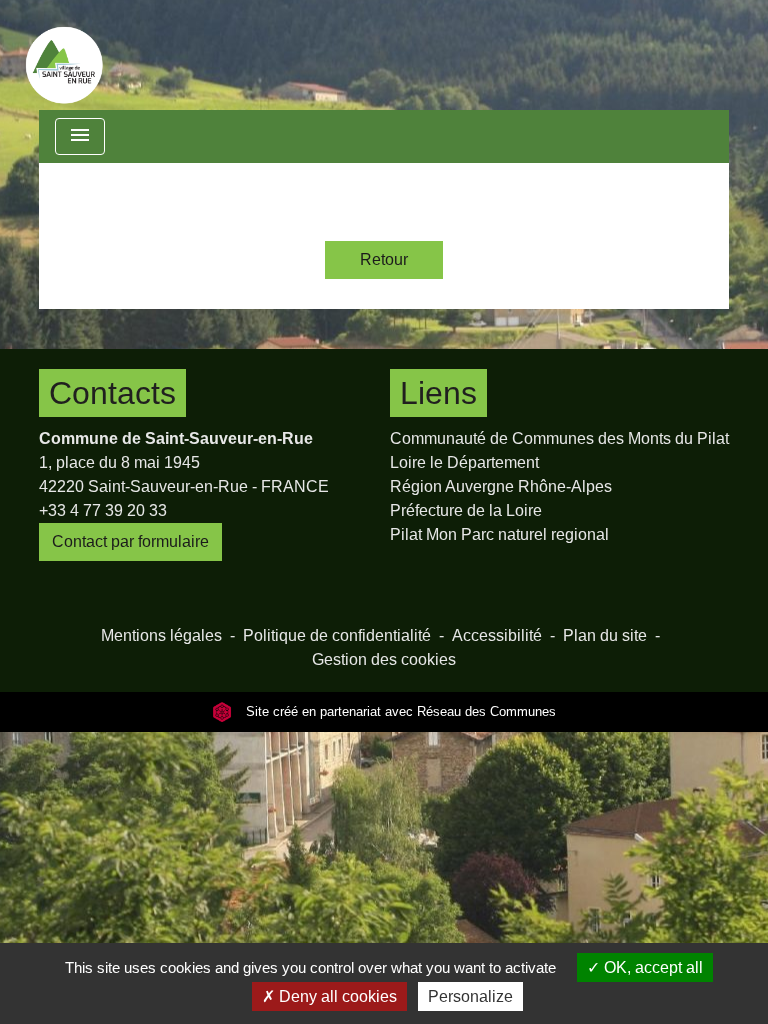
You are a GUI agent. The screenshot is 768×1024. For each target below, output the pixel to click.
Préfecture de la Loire (466, 510)
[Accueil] (64, 55)
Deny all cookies (336, 996)
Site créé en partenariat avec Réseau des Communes (399, 711)
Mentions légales (161, 635)
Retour (384, 259)
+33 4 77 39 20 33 (103, 510)
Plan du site (605, 635)
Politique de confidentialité (337, 635)
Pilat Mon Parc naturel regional (499, 534)
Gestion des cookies (384, 659)
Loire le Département (464, 462)
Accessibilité (497, 635)
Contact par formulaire (130, 541)
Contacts (112, 393)
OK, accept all (651, 967)
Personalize (470, 996)
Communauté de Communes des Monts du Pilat (559, 438)
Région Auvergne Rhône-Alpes (501, 486)
